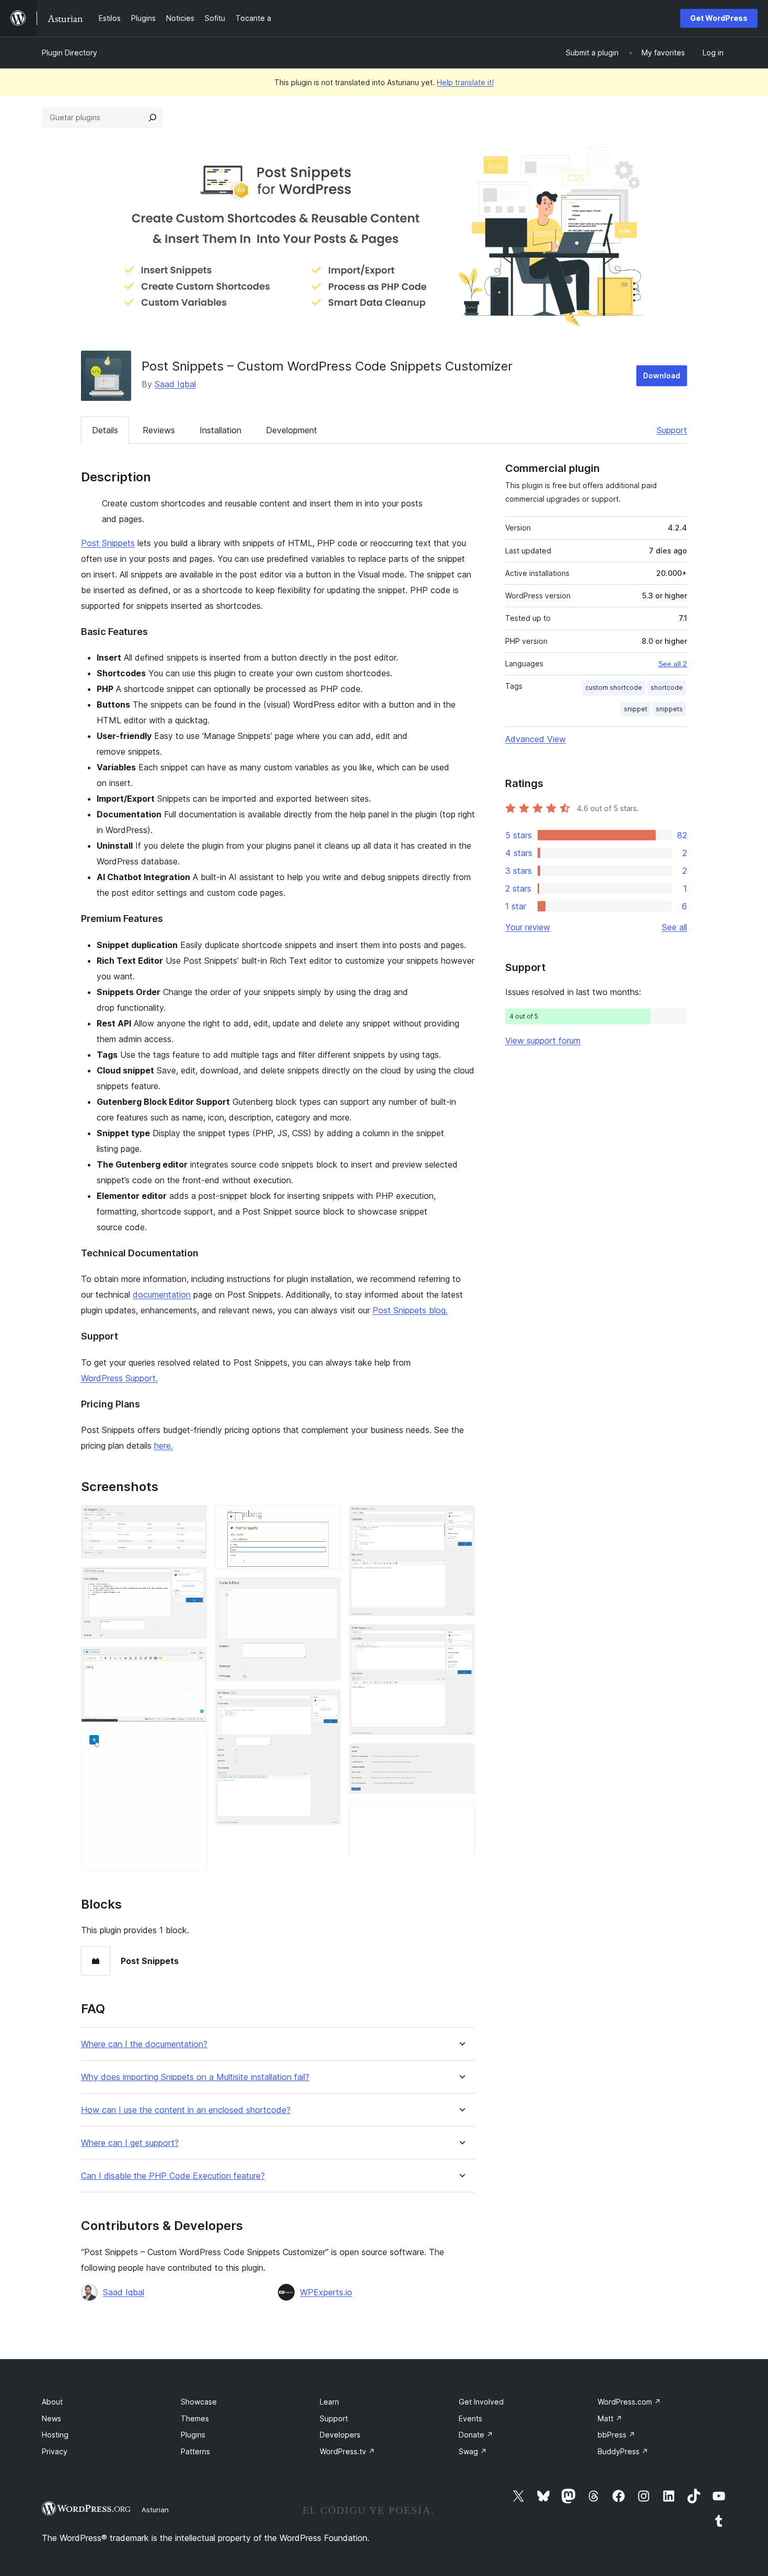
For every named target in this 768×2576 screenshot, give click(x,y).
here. (164, 1446)
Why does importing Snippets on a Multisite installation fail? (195, 2077)
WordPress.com (629, 2402)
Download (662, 376)
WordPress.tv (347, 2451)
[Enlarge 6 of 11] (327, 1591)
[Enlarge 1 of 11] (193, 1519)
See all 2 (673, 664)
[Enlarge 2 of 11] (193, 1581)
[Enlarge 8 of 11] (461, 1519)
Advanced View (536, 739)
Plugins (193, 2435)
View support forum (543, 1041)
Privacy (55, 2451)
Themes (195, 2418)
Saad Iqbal (175, 384)
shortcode (667, 688)
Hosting (55, 2435)
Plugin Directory (69, 53)
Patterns (195, 2451)
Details (105, 430)
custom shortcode (614, 688)
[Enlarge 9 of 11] (461, 1638)
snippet (636, 709)
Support (672, 430)
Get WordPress (719, 18)
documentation (162, 1295)
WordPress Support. (119, 1378)
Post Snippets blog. (410, 1310)
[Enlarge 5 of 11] (327, 1519)
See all (674, 927)
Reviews (159, 430)
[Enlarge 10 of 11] (461, 1758)
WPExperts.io (326, 2292)
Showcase (199, 2402)
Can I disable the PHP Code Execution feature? (173, 2176)
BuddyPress (623, 2451)
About (52, 2402)
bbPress (616, 2435)
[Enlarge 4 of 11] (193, 1745)
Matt (610, 2418)
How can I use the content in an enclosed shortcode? (186, 2110)
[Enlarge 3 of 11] (193, 1661)
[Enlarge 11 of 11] (461, 1816)
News (51, 2418)
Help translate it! (465, 82)
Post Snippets (108, 543)
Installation (220, 430)
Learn (329, 2402)
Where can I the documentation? (144, 2044)
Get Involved (481, 2402)
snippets (669, 709)
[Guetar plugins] (153, 118)
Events (470, 2418)
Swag (473, 2451)
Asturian (155, 2510)
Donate (476, 2435)
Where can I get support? (130, 2143)
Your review (528, 927)
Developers (340, 2435)
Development (292, 430)
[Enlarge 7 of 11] (327, 1703)
